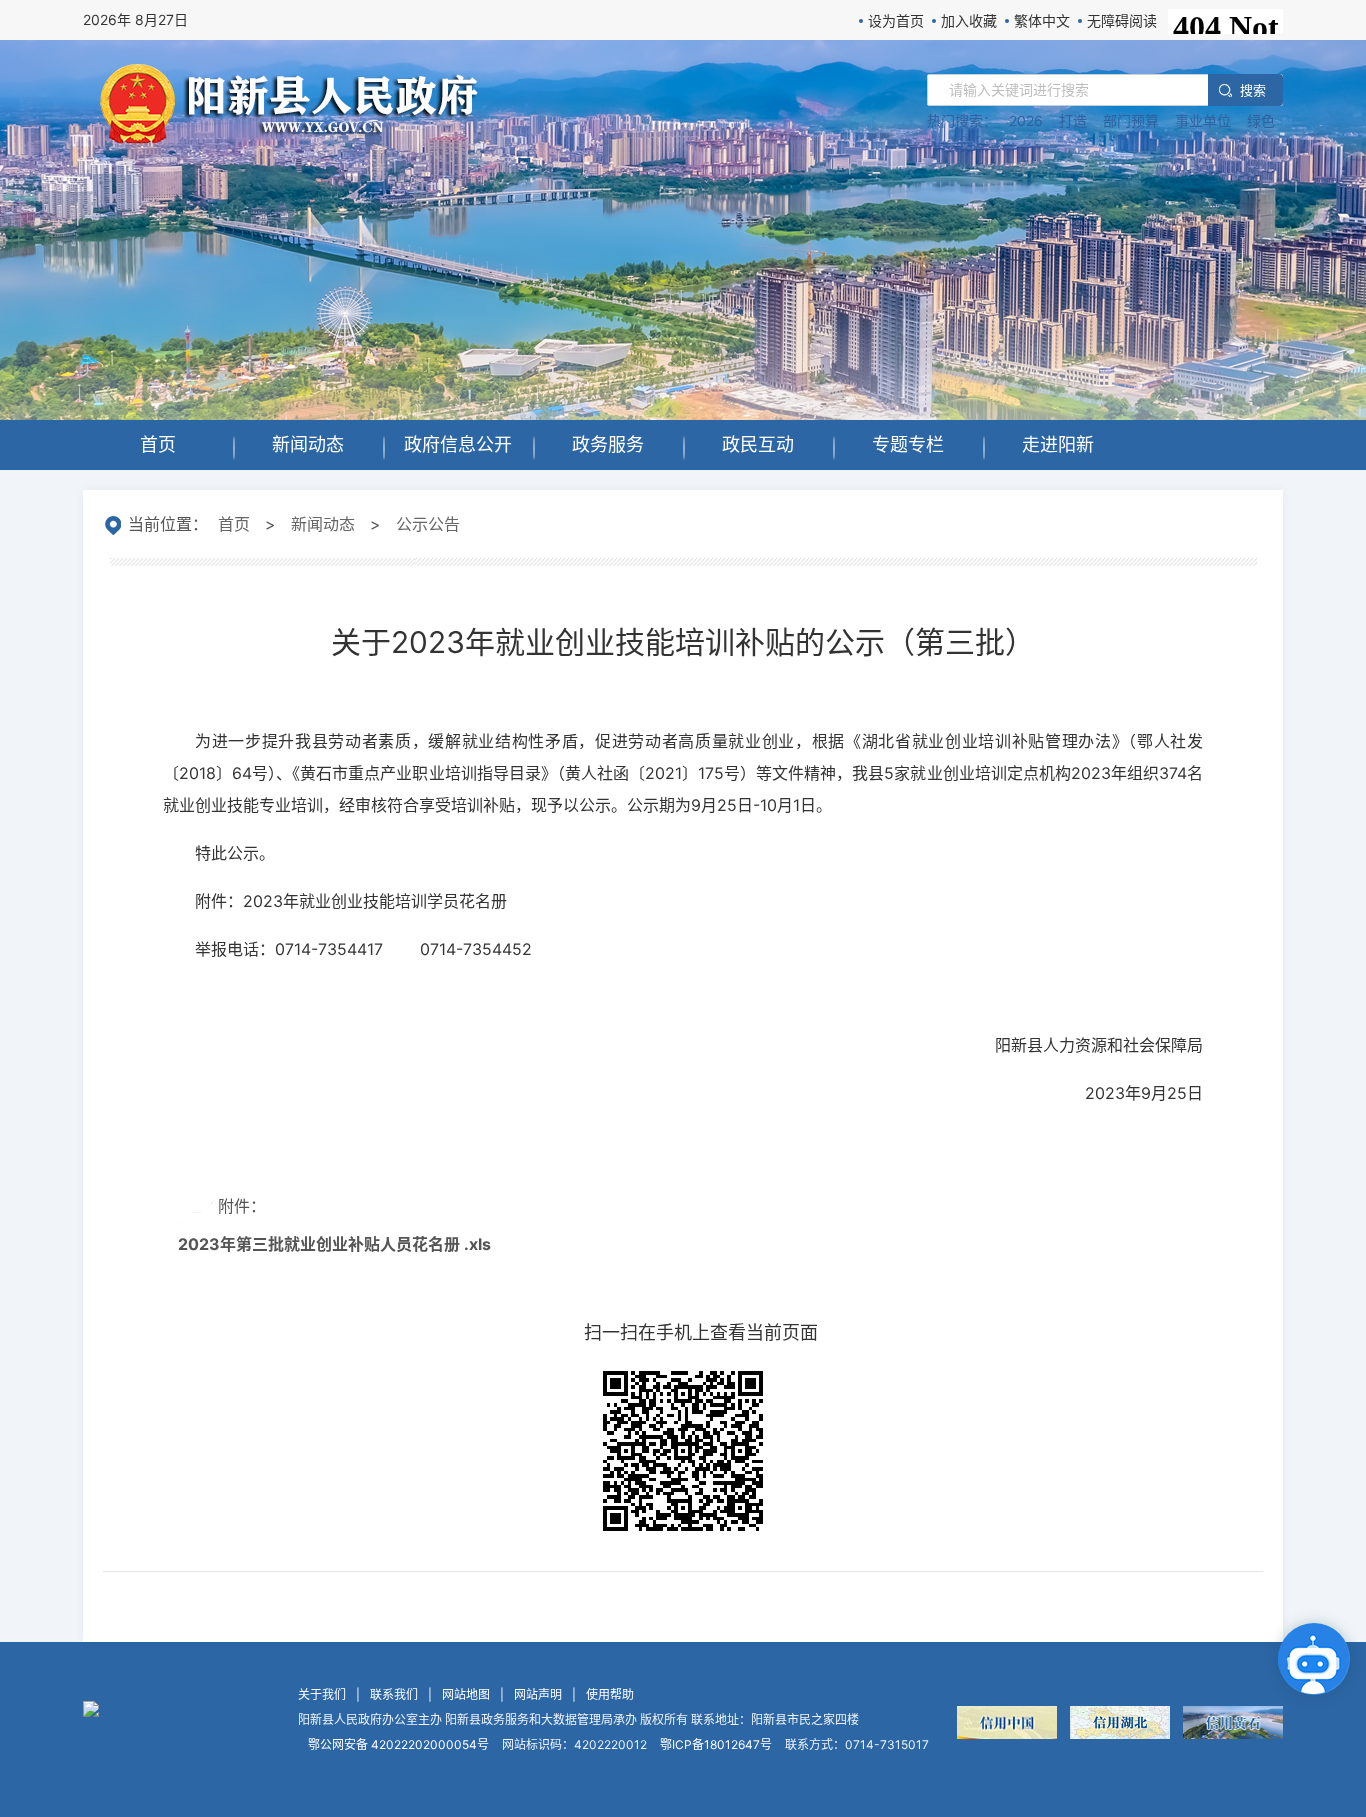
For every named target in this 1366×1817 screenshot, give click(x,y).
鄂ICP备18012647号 (716, 1744)
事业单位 (1203, 120)
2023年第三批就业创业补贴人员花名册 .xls (334, 1244)
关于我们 (322, 1694)
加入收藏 (969, 20)
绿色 (1261, 120)
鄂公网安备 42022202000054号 (398, 1744)
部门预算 (1131, 120)
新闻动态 (323, 524)
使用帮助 (610, 1694)
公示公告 (428, 524)
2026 (1026, 120)
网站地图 (466, 1694)
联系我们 (394, 1694)
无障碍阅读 (1122, 20)
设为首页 (896, 20)
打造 (1073, 120)
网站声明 (538, 1694)
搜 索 (1252, 90)
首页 (234, 524)
